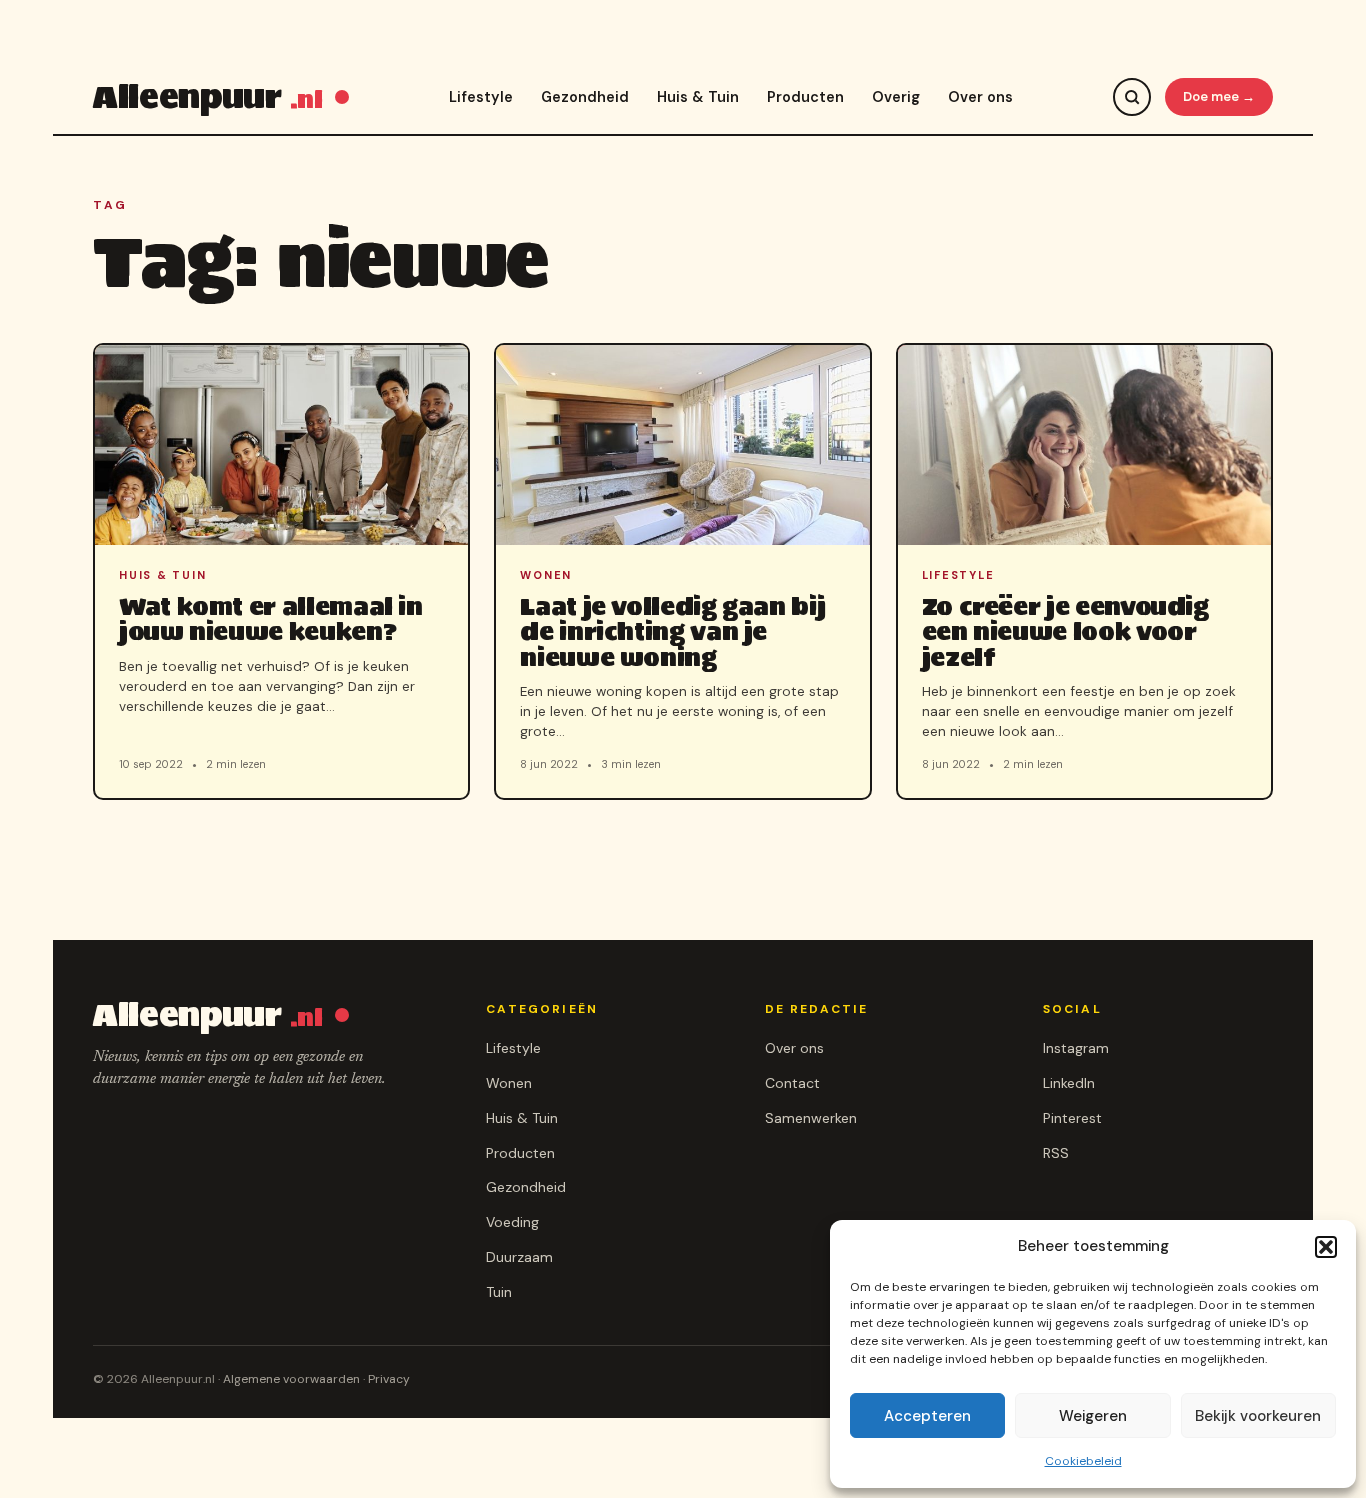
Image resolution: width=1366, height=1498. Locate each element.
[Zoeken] (1132, 97)
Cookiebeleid (1083, 1461)
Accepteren (927, 1416)
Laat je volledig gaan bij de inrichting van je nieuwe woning (672, 631)
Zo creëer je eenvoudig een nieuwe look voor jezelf (1065, 631)
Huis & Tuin (698, 97)
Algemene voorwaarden (291, 1379)
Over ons (980, 97)
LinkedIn (1069, 1083)
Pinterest (1072, 1118)
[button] (1326, 1247)
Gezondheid (585, 97)
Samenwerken (811, 1118)
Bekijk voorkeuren (1258, 1416)
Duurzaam (519, 1257)
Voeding (512, 1222)
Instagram (1076, 1048)
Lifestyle (481, 97)
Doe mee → (1219, 96)
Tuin (499, 1292)
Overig (896, 97)
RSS (1056, 1153)
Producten (805, 97)
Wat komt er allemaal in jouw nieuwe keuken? (271, 619)
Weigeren (1093, 1416)
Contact (792, 1083)
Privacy (389, 1379)
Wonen (509, 1083)
